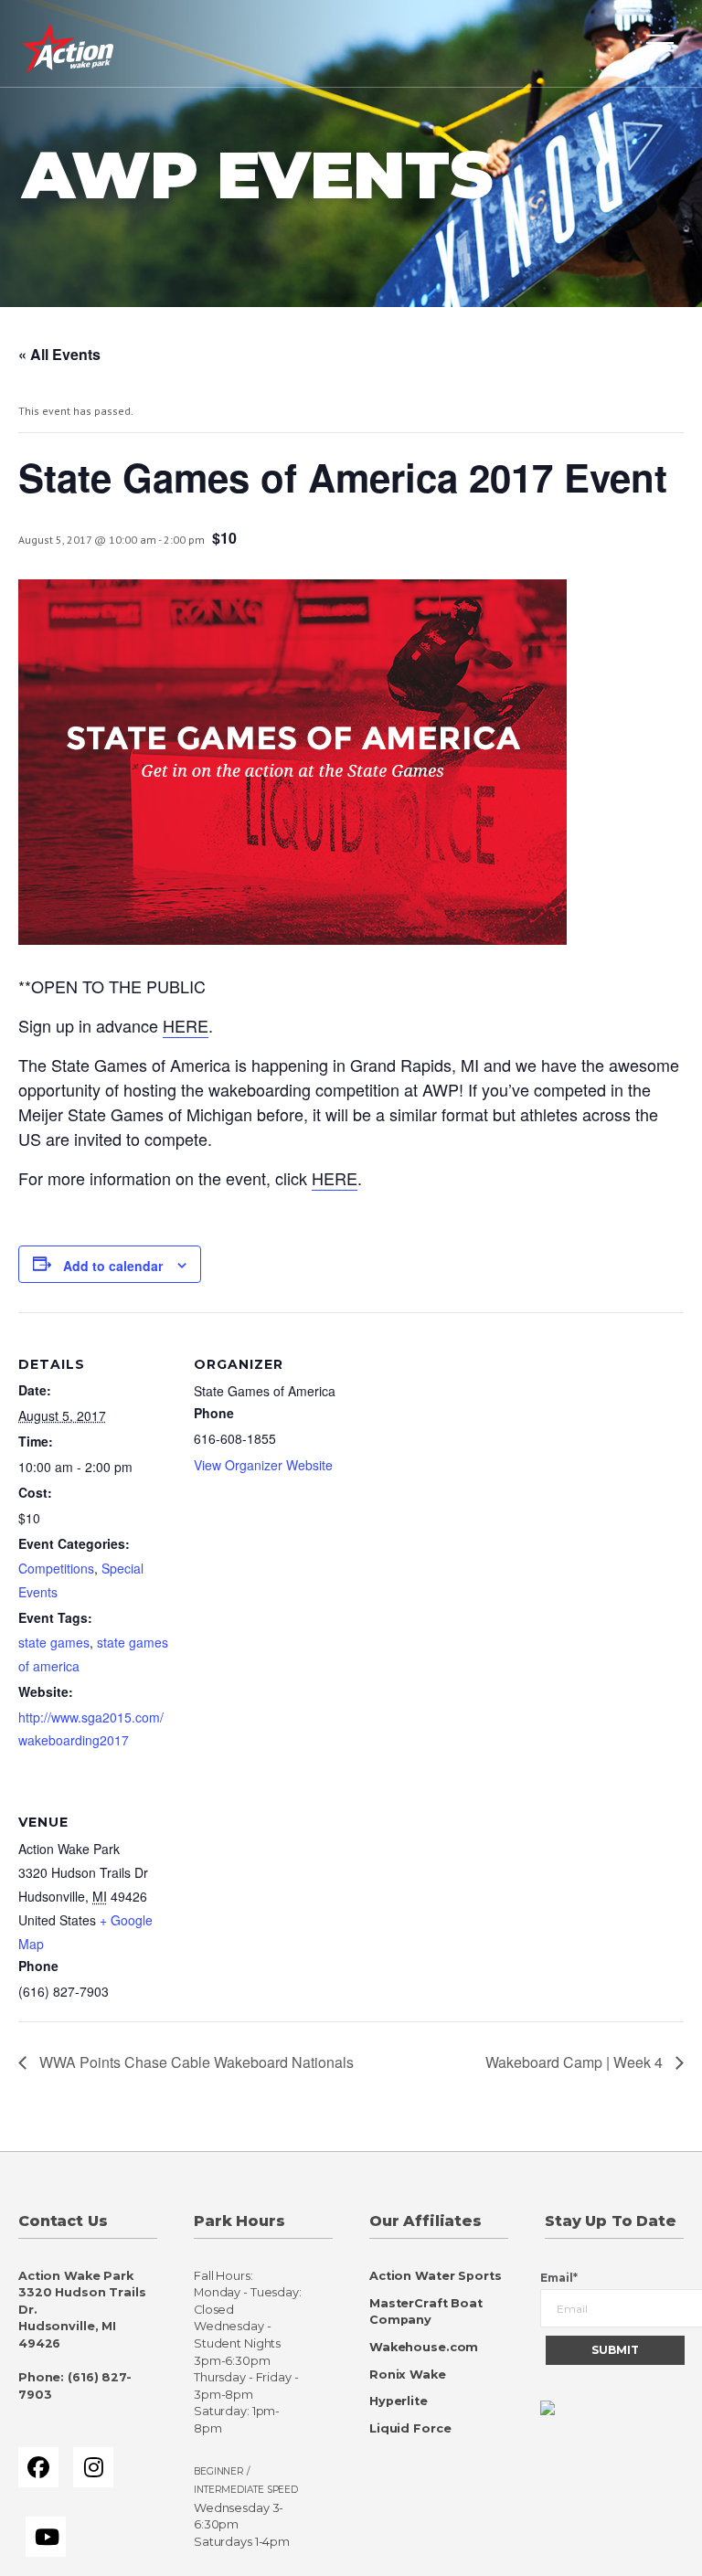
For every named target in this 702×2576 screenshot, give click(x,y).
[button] (660, 43)
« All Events (59, 354)
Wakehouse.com (424, 2347)
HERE (186, 1025)
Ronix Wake (408, 2375)
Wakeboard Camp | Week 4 (576, 2062)
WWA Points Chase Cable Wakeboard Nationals (195, 2062)
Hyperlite (399, 2401)
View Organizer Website (263, 1465)
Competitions (56, 1568)
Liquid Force (410, 2428)
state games (54, 1642)
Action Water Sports (436, 2276)
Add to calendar (113, 1266)
